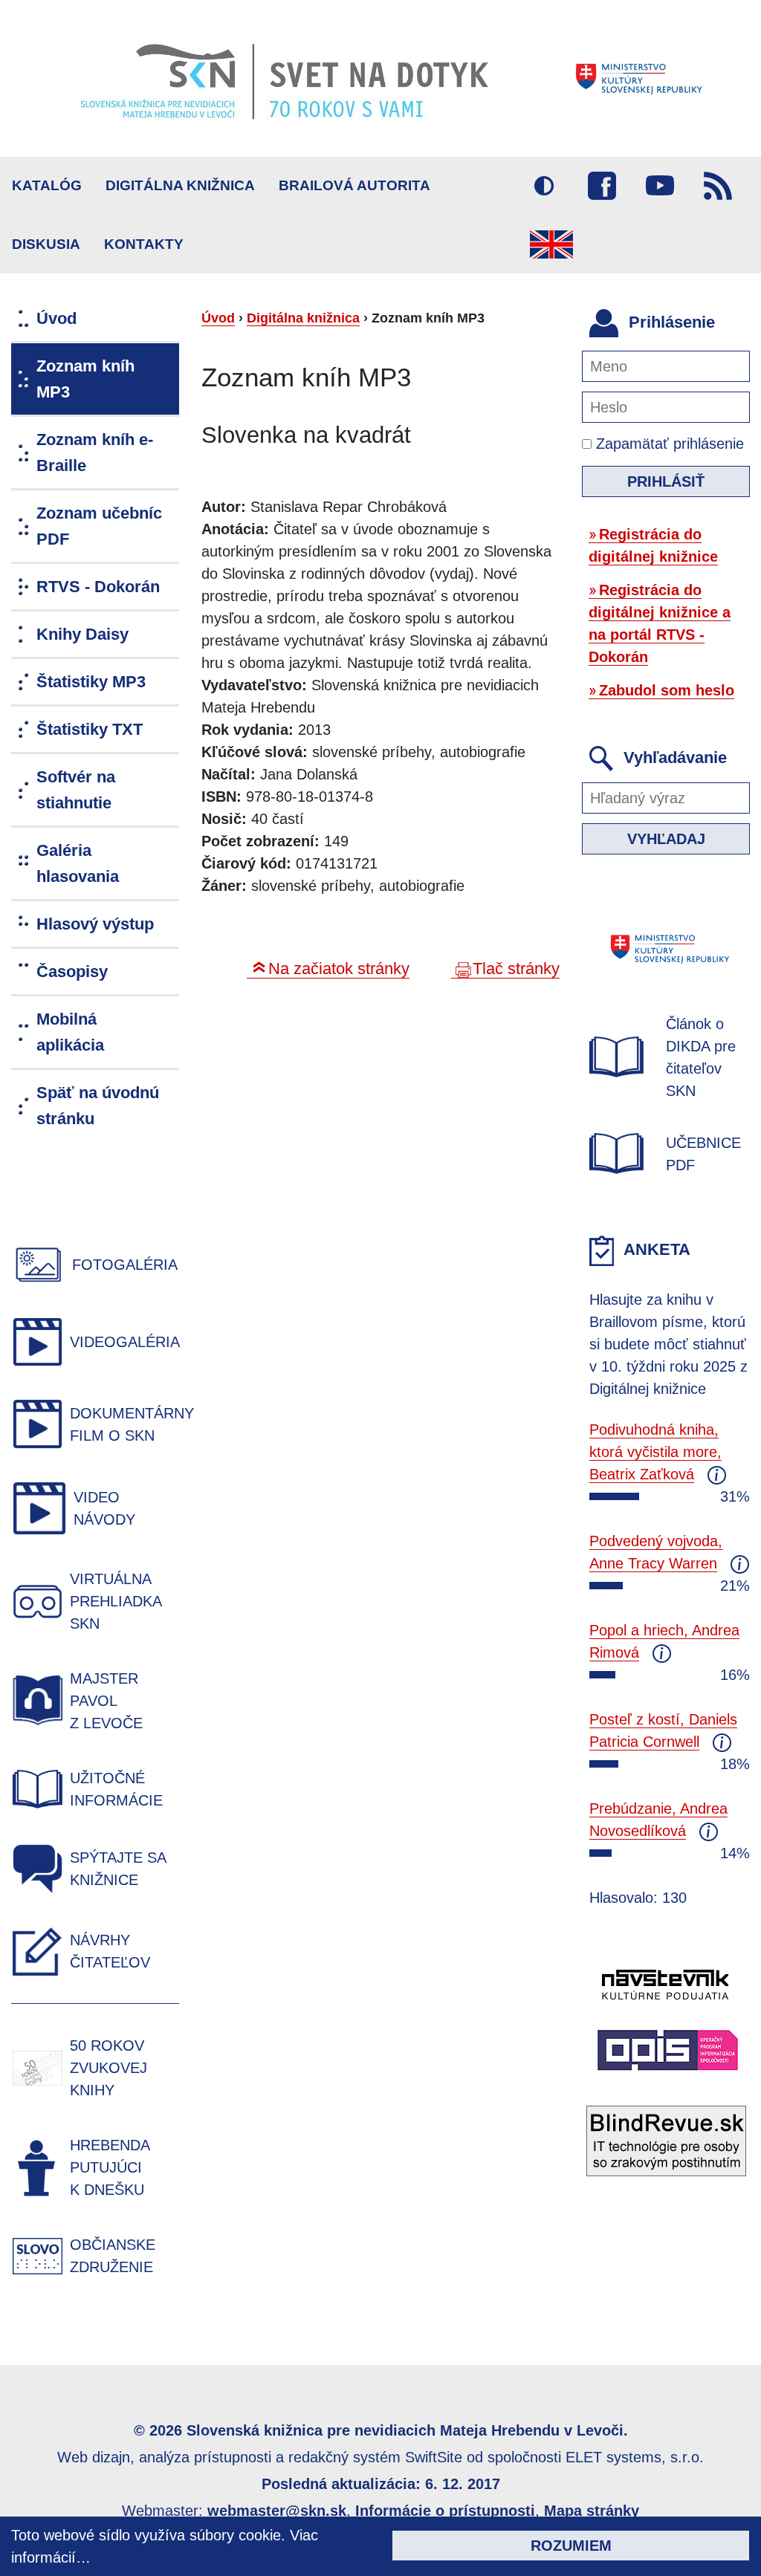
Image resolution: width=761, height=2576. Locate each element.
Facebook (602, 186)
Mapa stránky (592, 2511)
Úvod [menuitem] (56, 318)
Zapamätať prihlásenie (668, 444)
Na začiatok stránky (339, 969)
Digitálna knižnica (180, 185)
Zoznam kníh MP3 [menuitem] (85, 379)
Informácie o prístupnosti (445, 2511)
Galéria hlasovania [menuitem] (78, 863)
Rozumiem (571, 2546)
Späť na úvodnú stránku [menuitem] (98, 1106)
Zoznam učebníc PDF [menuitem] (99, 526)
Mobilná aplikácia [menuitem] (70, 1032)
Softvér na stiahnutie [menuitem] (76, 790)
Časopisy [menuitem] (72, 971)
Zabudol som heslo (667, 690)
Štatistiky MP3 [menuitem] (91, 682)
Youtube (660, 186)
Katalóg (47, 185)
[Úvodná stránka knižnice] (380, 78)
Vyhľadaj (666, 839)
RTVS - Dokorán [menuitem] (98, 587)
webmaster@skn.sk (277, 2511)
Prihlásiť (666, 481)
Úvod (218, 318)
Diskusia (46, 244)
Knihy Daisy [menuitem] (82, 634)
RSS (718, 186)
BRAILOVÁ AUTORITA (354, 185)
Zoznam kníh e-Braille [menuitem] (95, 452)
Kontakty (144, 244)
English (551, 244)
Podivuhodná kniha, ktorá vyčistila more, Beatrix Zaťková (655, 1452)
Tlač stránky (516, 969)
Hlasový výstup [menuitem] (95, 924)
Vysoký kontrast (544, 186)
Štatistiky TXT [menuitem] (90, 729)
